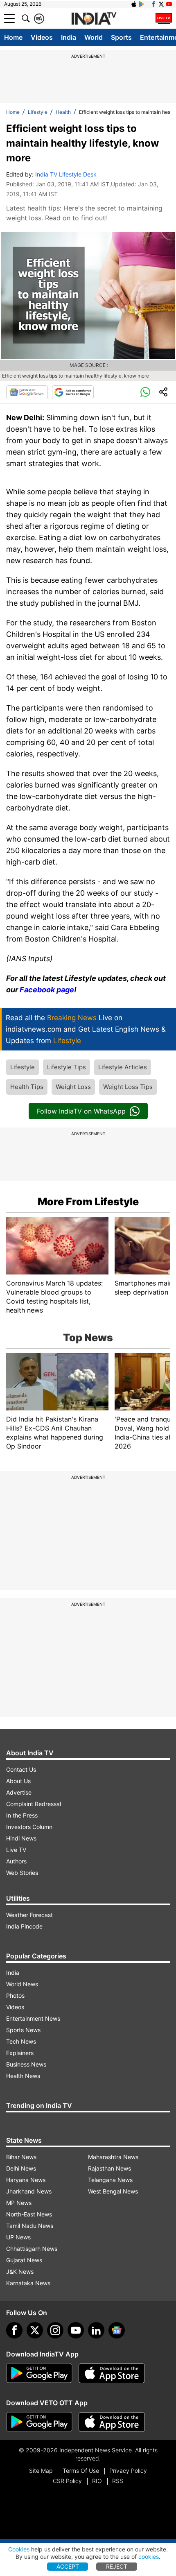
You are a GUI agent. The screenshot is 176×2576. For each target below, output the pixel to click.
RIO (97, 2481)
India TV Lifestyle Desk (66, 174)
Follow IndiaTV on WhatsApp (81, 1111)
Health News (23, 2076)
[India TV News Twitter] (161, 4)
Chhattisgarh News (32, 2249)
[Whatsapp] (145, 392)
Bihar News (21, 2157)
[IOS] (134, 4)
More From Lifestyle (88, 1202)
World (94, 37)
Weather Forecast (29, 1915)
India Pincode (24, 1926)
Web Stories (22, 1873)
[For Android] (39, 2422)
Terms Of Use (81, 2471)
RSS (118, 2481)
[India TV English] (94, 19)
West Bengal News (113, 2191)
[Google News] (27, 392)
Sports (121, 37)
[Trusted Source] (73, 392)
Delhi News (21, 2168)
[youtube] (76, 2330)
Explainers (20, 2053)
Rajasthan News (109, 2168)
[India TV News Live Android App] (39, 2373)
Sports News (23, 2030)
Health (63, 112)
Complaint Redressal (34, 1804)
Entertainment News (33, 2018)
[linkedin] (96, 2330)
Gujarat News (24, 2260)
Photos (15, 1995)
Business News (26, 2064)
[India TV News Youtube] (169, 4)
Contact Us (21, 1769)
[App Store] (112, 2373)
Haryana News (26, 2180)
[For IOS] (112, 2422)
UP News (18, 2237)
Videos (42, 37)
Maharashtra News (113, 2157)
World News (22, 1984)
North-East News (29, 2214)
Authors (16, 1861)
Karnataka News (28, 2283)
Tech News (21, 2041)
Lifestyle (38, 112)
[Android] (142, 4)
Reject (117, 2566)
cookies (149, 2557)
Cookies (19, 2549)
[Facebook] (14, 2330)
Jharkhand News (29, 2191)
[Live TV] (164, 18)
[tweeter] (35, 2330)
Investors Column (29, 1827)
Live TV (16, 1850)
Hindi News (21, 1838)
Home (13, 37)
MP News (19, 2203)
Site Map (41, 2471)
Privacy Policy (128, 2471)
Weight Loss (73, 1087)
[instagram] (55, 2330)
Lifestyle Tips (67, 1067)
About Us (18, 1781)
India (69, 37)
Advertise (19, 1792)
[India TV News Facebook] (153, 4)
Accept (68, 2566)
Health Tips (27, 1087)
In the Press (22, 1815)
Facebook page (47, 990)
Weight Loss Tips (128, 1087)
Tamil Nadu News (30, 2226)
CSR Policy (67, 2481)
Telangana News (110, 2180)
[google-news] (117, 2330)
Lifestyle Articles (123, 1067)
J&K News (20, 2272)
